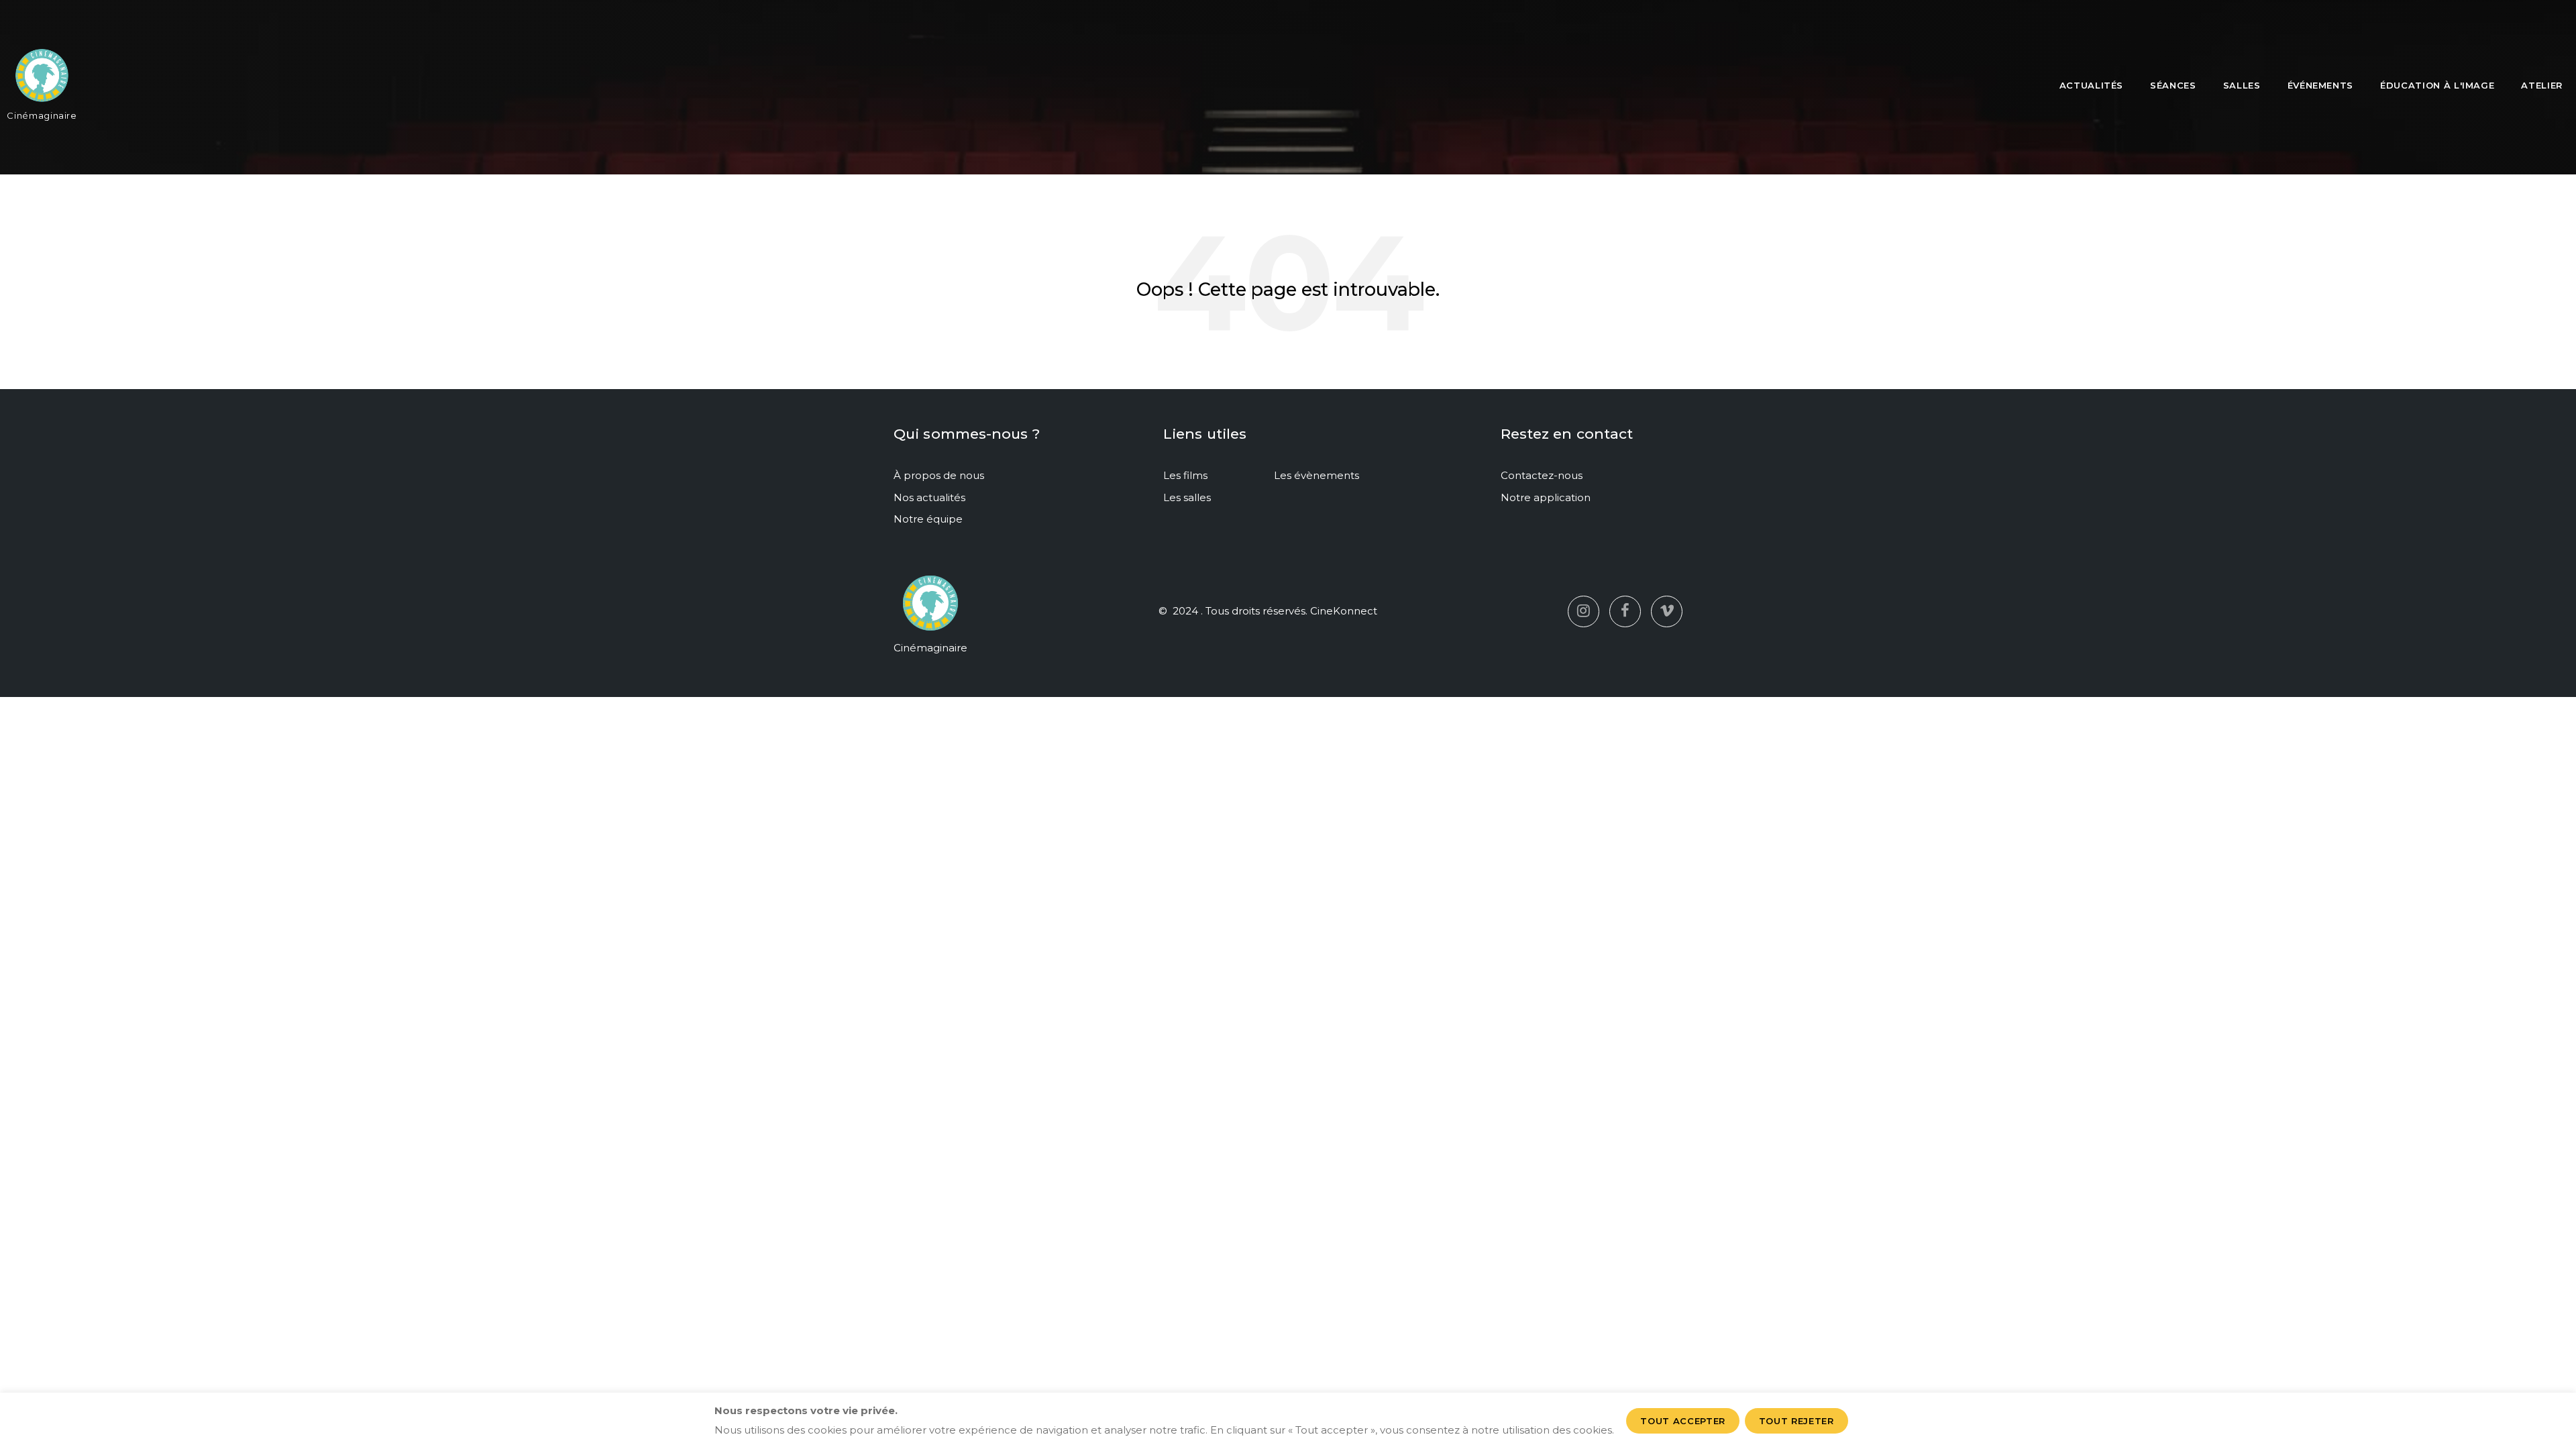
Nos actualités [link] (929, 497)
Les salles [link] (1187, 497)
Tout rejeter (1796, 1421)
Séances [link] (2173, 85)
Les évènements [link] (1317, 475)
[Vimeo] (1667, 611)
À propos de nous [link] (939, 475)
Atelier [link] (2542, 85)
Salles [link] (2242, 85)
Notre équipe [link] (928, 519)
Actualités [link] (2092, 85)
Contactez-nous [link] (1542, 475)
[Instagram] (1584, 611)
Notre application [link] (1546, 497)
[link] (42, 81)
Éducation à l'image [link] (2437, 85)
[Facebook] (1625, 611)
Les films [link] (1185, 475)
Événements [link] (2321, 85)
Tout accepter (1682, 1421)
